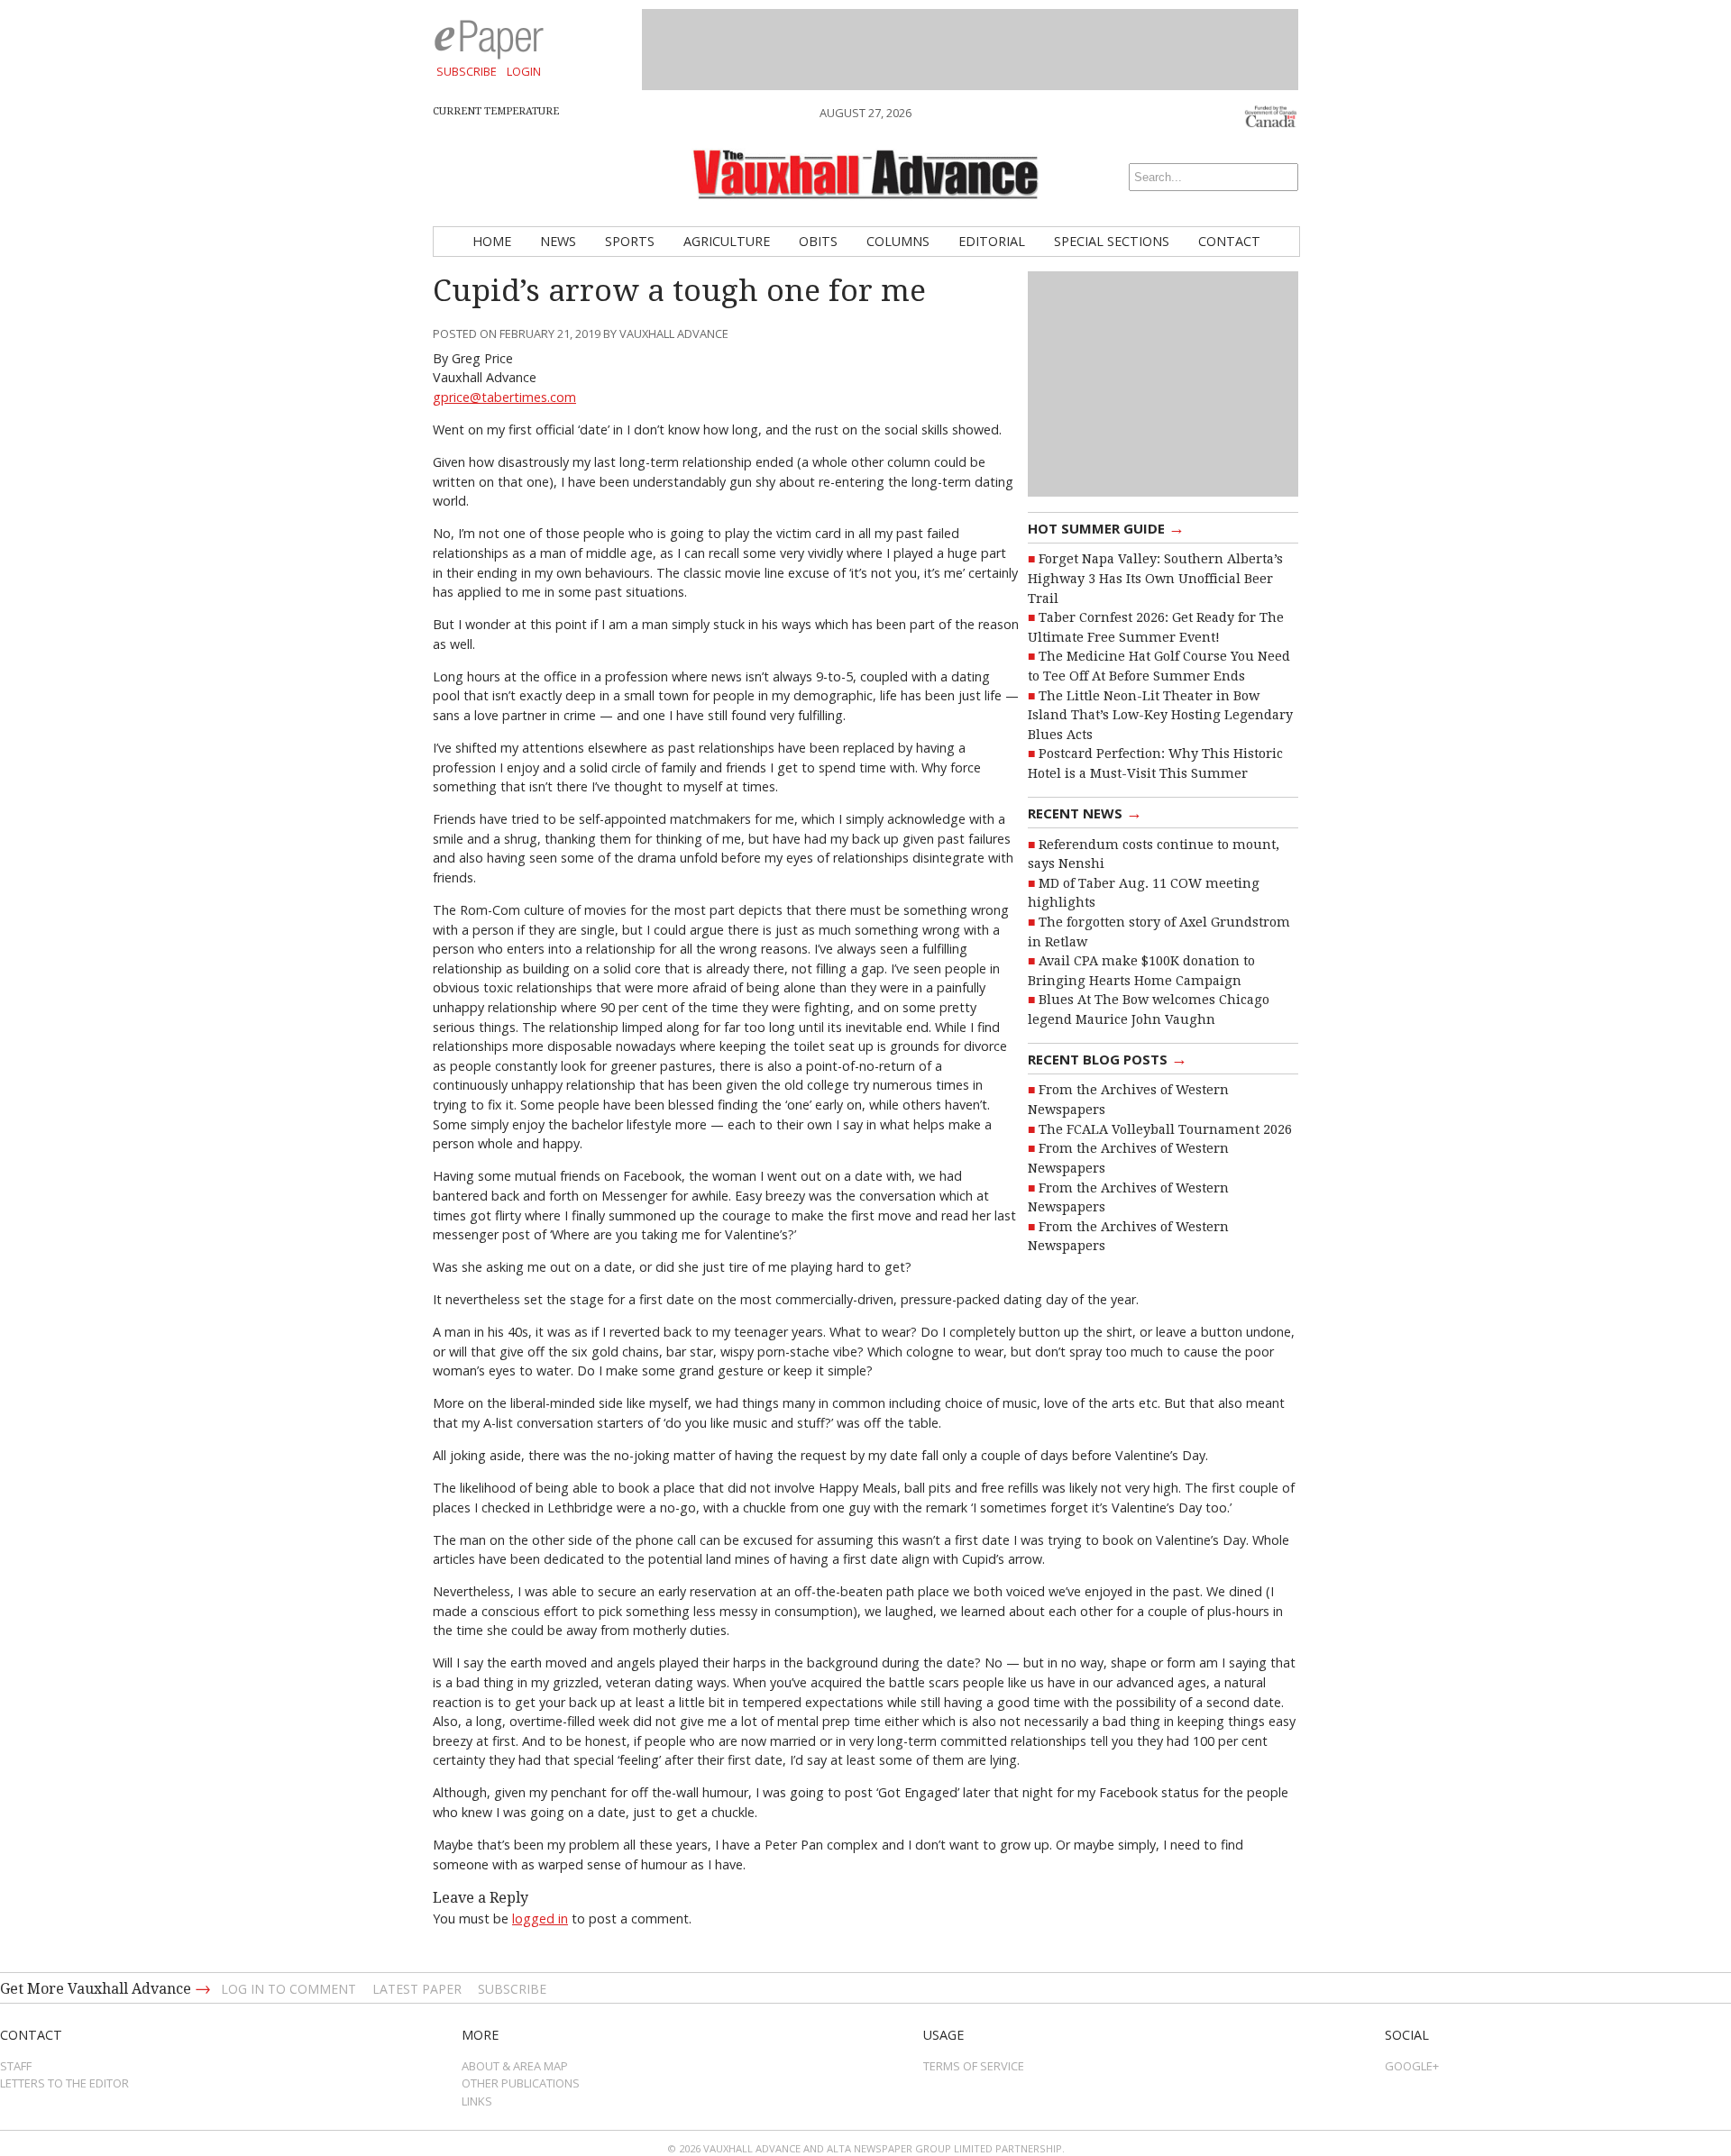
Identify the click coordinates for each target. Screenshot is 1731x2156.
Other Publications (521, 2083)
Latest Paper (417, 1989)
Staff (16, 2066)
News (558, 241)
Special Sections (1112, 241)
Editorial (992, 241)
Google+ (1412, 2066)
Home (492, 241)
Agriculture (727, 241)
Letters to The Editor (64, 2083)
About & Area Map (515, 2066)
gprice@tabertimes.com (504, 397)
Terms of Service (974, 2066)
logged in (540, 1918)
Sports (630, 241)
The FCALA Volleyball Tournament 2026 (1165, 1129)
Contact (1229, 241)
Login (524, 71)
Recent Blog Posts (1108, 1058)
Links (477, 2101)
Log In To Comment (288, 1989)
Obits (818, 241)
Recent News (1085, 812)
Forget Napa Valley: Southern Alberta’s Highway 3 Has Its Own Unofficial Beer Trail (1155, 578)
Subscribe (467, 71)
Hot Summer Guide (1106, 527)
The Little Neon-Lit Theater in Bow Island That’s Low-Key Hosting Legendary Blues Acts (1160, 715)
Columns (898, 241)
